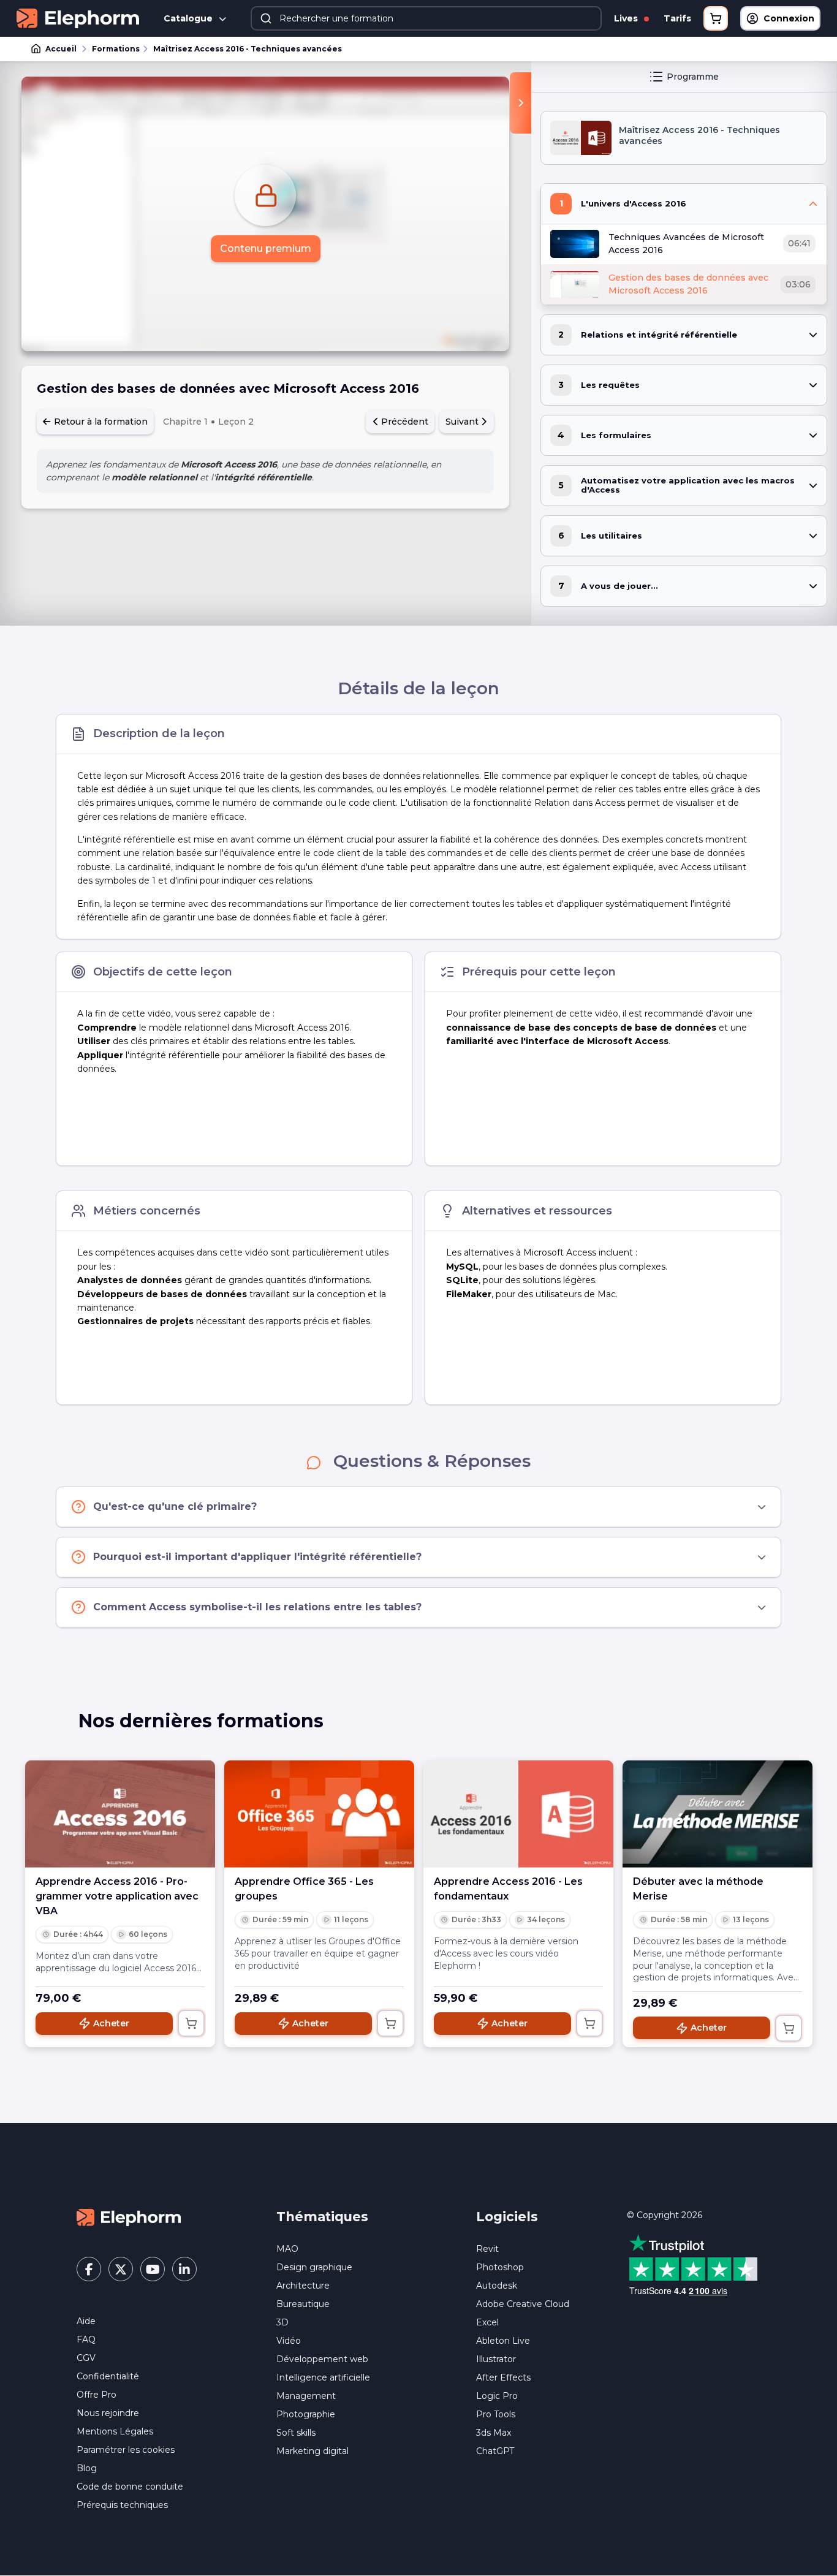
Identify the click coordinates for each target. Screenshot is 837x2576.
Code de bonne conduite (130, 2487)
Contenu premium (266, 248)
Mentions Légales (115, 2431)
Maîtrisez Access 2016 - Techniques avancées (248, 49)
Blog (87, 2468)
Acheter (111, 2023)
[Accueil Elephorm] (129, 2217)
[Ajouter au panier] (191, 2023)
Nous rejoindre (108, 2413)
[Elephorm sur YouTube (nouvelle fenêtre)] (153, 2269)
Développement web (322, 2359)
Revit (487, 2249)
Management (306, 2396)
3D (282, 2322)
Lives (627, 18)
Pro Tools (496, 2414)
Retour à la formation (100, 422)
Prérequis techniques (122, 2505)
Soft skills (296, 2433)
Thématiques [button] (322, 2217)
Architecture (303, 2286)
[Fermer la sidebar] (521, 103)
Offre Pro (97, 2395)
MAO (287, 2249)
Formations (116, 49)
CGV (86, 2358)
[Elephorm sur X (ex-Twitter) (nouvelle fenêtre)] (121, 2269)
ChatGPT (495, 2451)
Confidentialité (108, 2376)
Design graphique (314, 2267)
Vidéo (289, 2341)
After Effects (503, 2377)
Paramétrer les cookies (126, 2450)
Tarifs (677, 18)
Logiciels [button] (507, 2217)
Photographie (306, 2414)
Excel (487, 2322)
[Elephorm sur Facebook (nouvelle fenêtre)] (89, 2269)
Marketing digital (312, 2451)
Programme (693, 77)
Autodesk (497, 2286)
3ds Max (494, 2433)
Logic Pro (497, 2396)
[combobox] (426, 18)
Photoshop (500, 2267)
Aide (86, 2321)
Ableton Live (503, 2341)
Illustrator (496, 2359)
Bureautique (303, 2304)
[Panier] (716, 18)
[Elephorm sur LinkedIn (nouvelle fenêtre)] (184, 2269)
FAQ (86, 2339)
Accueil (61, 49)
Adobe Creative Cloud (523, 2304)
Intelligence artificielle (323, 2377)
